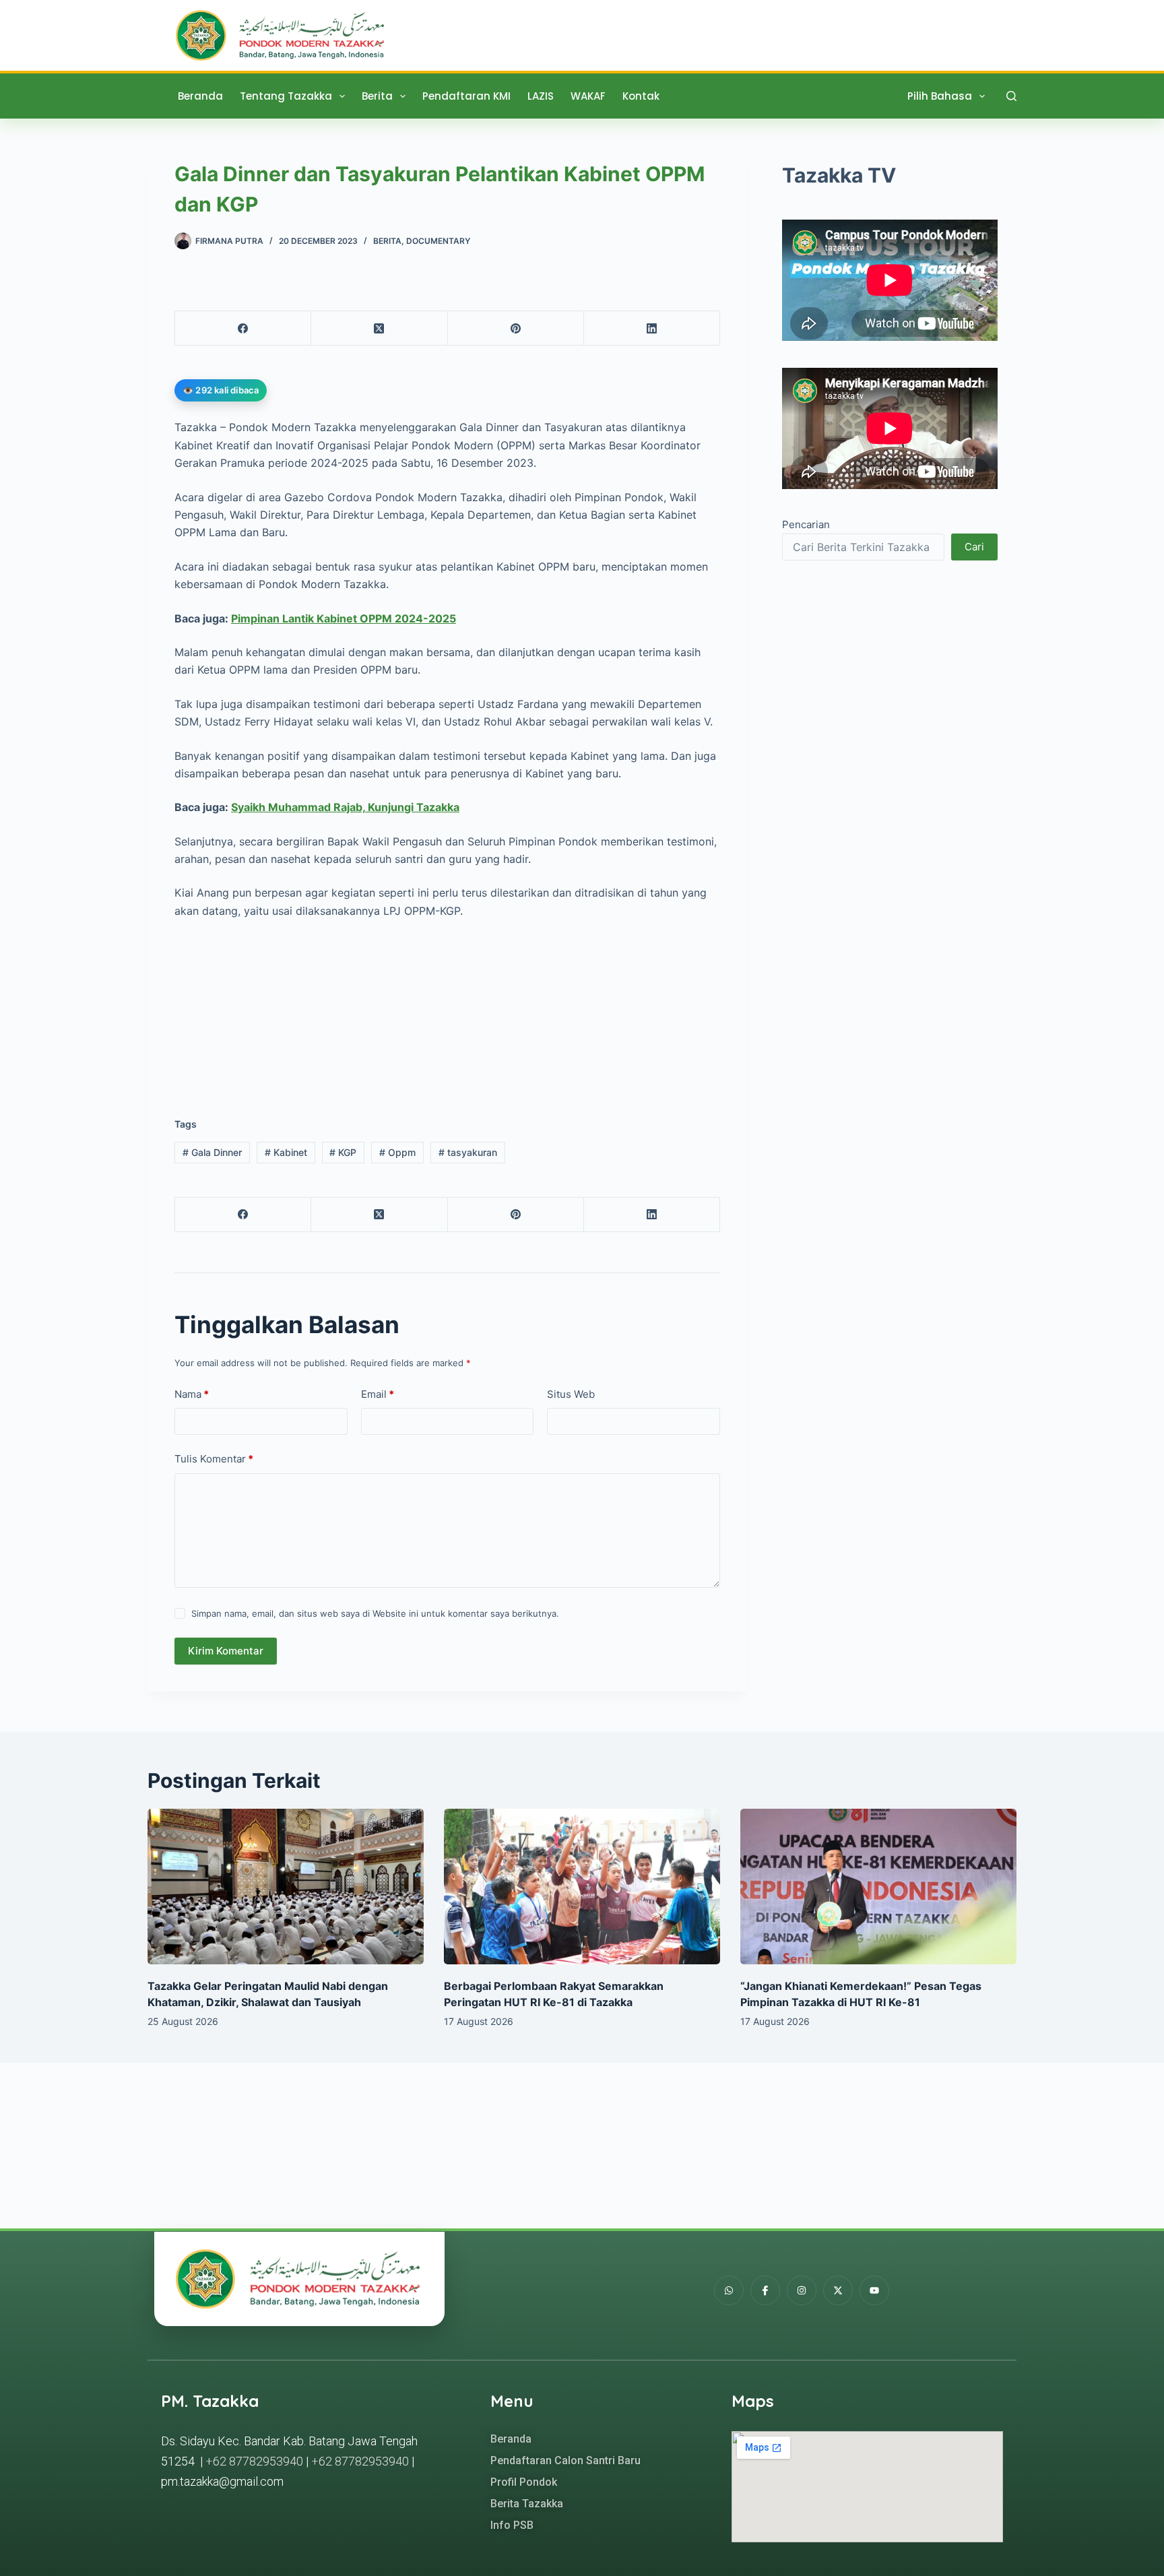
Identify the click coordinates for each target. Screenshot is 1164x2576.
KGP (343, 1152)
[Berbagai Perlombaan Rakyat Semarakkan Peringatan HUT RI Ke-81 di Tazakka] (582, 1887)
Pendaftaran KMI (466, 96)
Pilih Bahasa (940, 96)
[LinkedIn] (652, 328)
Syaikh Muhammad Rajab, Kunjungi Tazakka (345, 807)
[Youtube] (874, 2290)
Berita (377, 96)
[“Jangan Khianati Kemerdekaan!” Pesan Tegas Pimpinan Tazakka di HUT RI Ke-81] (878, 1887)
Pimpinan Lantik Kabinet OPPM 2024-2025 (344, 618)
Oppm (397, 1152)
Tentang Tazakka (286, 96)
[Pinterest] (516, 328)
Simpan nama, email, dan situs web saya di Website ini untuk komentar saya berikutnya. (375, 1613)
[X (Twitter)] (379, 328)
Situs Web (571, 1394)
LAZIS (541, 96)
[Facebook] (243, 328)
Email (378, 1394)
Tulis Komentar (214, 1459)
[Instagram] (802, 2290)
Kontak (641, 96)
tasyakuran (468, 1152)
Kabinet (286, 1152)
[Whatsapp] (729, 2290)
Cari (974, 547)
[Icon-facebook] (765, 2290)
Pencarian (806, 525)
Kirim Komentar (226, 1651)
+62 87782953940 (254, 2461)
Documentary (438, 241)
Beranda (200, 96)
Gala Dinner (212, 1152)
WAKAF (588, 96)
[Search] (1011, 96)
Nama (192, 1394)
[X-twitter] (838, 2290)
